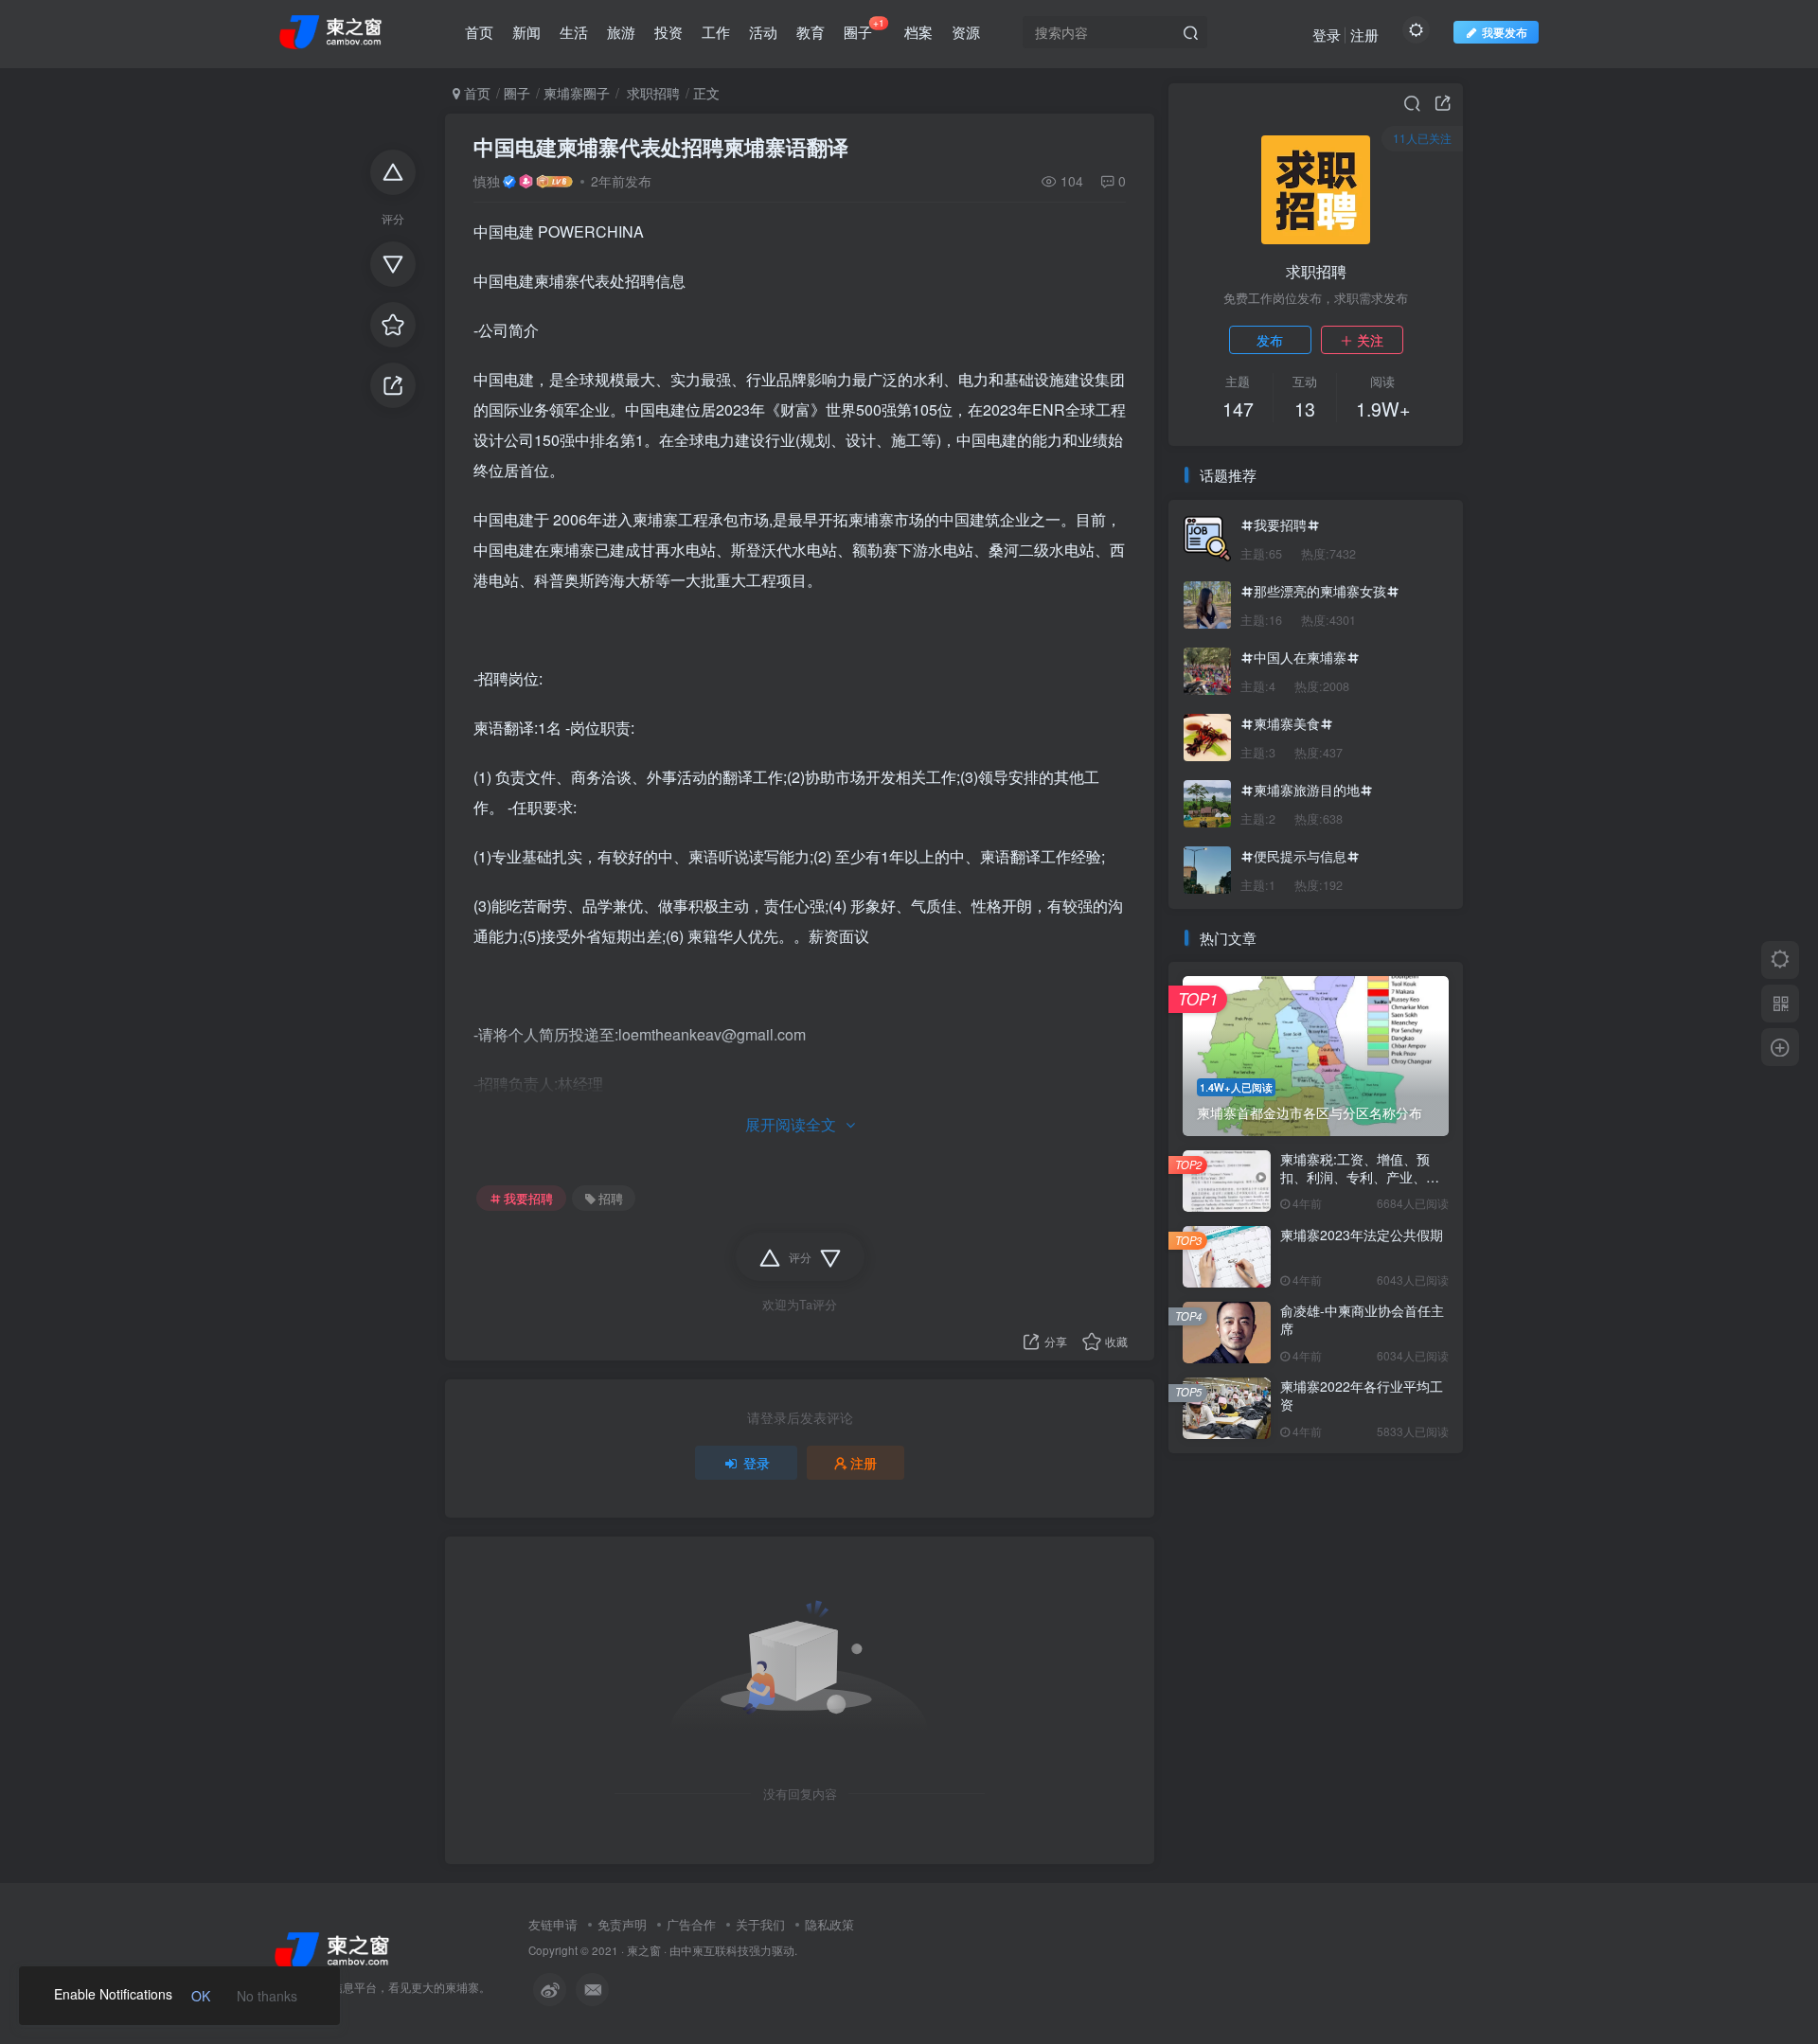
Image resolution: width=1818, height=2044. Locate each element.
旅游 (621, 32)
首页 (479, 32)
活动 (763, 32)
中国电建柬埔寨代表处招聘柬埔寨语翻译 (661, 147)
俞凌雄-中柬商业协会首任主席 (1362, 1320)
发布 (1270, 340)
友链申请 (553, 1924)
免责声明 (622, 1924)
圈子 (864, 28)
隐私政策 (829, 1924)
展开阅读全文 (791, 1124)
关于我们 (760, 1924)
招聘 (611, 1199)
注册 (1364, 35)
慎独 (487, 181)
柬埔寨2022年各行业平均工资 (1362, 1395)
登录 (1327, 35)
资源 (966, 32)
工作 (716, 32)
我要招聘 (528, 1199)
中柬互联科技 (715, 1950)
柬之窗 (644, 1950)
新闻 (526, 32)
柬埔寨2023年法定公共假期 (1362, 1235)
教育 (811, 32)
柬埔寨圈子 (577, 93)
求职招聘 (651, 93)
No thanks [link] (267, 1996)
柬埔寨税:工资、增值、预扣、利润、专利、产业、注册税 (1360, 1177)
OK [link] (201, 1996)
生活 (574, 32)
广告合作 (691, 1924)
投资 (668, 32)
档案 (918, 32)
